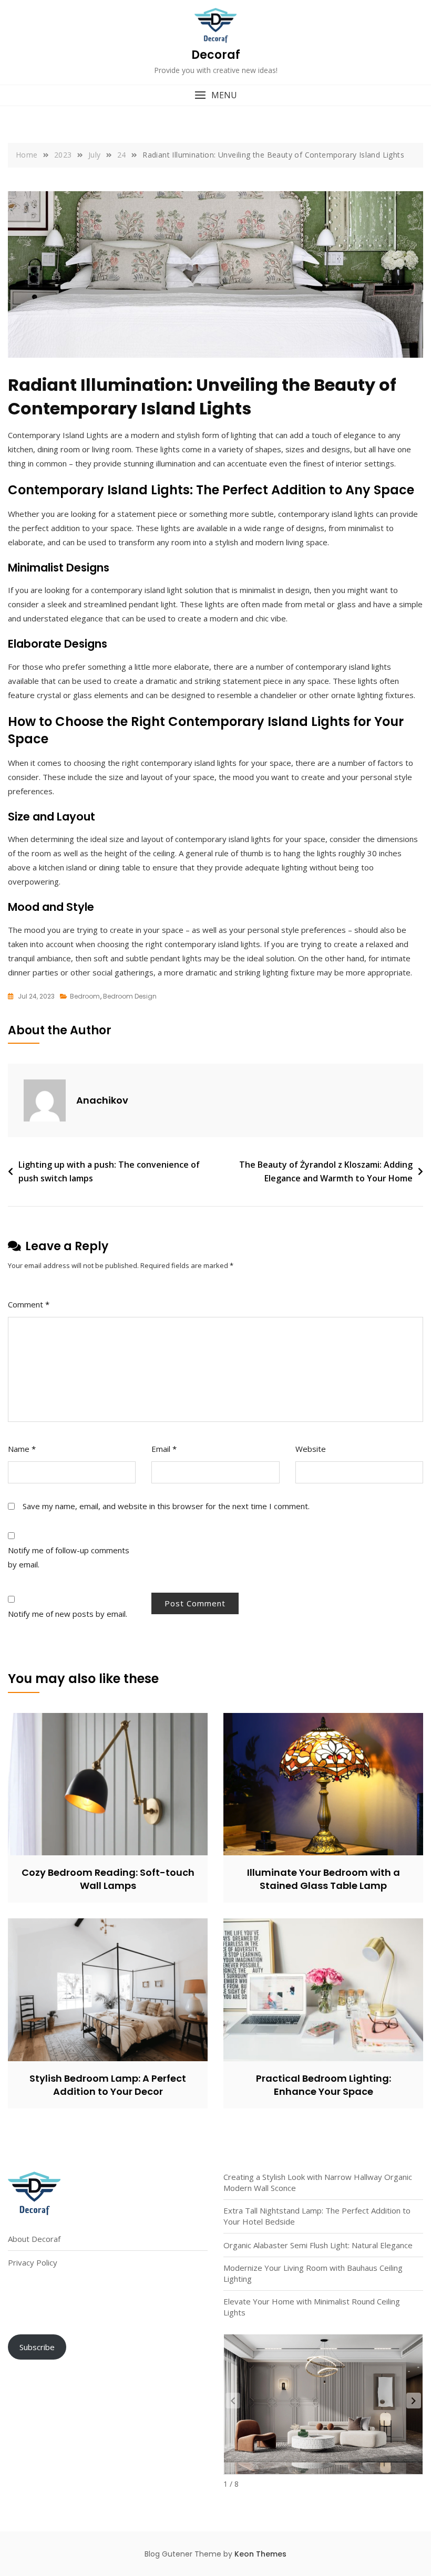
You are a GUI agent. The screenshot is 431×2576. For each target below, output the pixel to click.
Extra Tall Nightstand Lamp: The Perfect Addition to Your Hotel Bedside (317, 2216)
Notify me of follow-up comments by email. (69, 1557)
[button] (215, 95)
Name (22, 1449)
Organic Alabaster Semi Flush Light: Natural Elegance (318, 2245)
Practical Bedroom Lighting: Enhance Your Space (324, 2085)
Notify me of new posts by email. (68, 1614)
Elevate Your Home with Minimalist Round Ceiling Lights (312, 2307)
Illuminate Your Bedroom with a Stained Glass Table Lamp (324, 1879)
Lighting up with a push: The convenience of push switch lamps (109, 1171)
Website (311, 1449)
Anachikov (102, 1100)
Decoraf (216, 55)
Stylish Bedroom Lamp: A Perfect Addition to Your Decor (108, 2085)
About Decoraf (34, 2239)
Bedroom (85, 996)
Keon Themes (260, 2554)
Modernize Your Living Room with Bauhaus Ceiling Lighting (313, 2273)
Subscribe (37, 2347)
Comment (29, 1304)
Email (164, 1449)
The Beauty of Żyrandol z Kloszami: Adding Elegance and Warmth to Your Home (326, 1171)
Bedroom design (130, 996)
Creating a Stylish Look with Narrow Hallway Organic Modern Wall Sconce (318, 2182)
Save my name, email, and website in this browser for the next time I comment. (166, 1506)
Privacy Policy (33, 2262)
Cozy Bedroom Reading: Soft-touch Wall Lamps (108, 1879)
